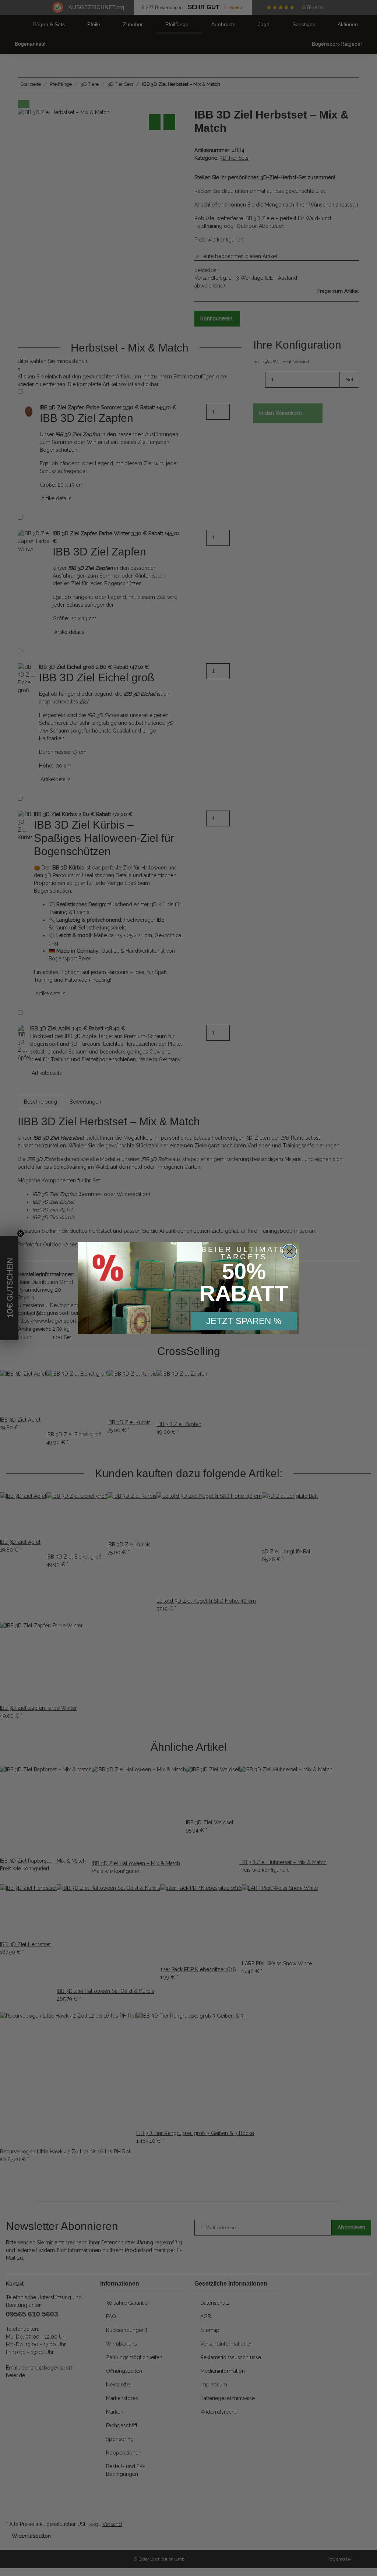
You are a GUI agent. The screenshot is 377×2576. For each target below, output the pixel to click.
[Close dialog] (290, 1251)
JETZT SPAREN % (244, 1321)
